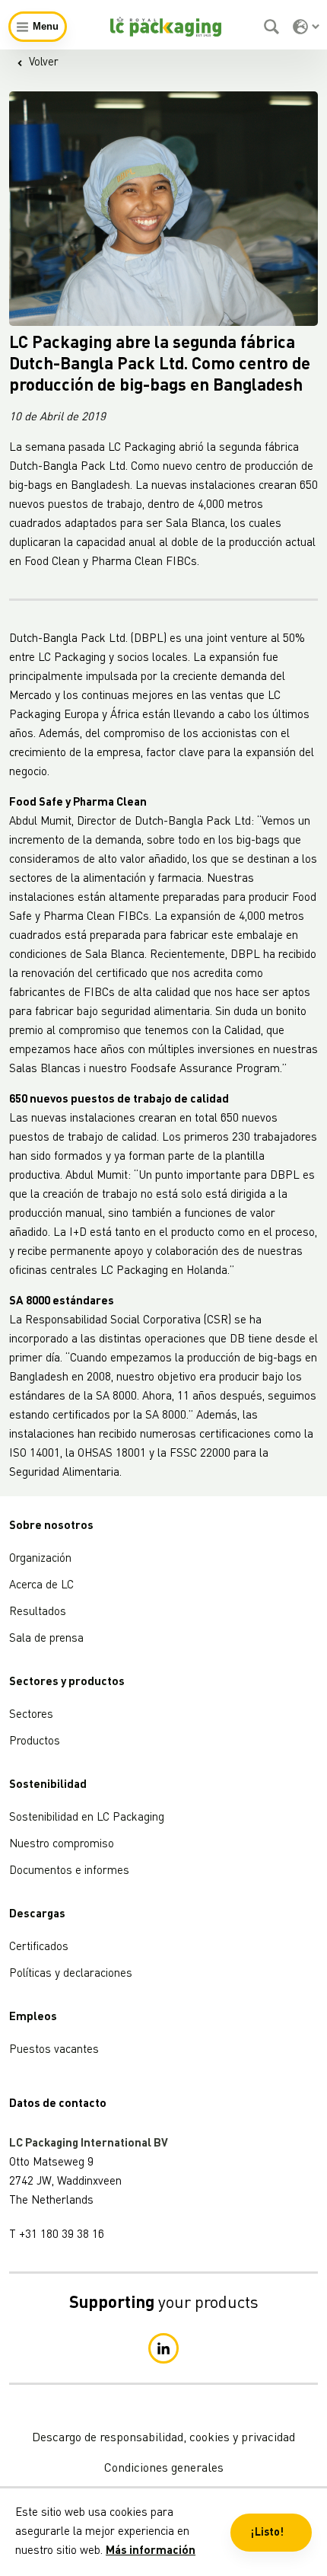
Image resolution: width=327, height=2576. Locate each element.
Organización (40, 1559)
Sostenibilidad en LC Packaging (87, 1818)
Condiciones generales (164, 2469)
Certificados (39, 1947)
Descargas (37, 1915)
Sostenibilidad (48, 1785)
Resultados (38, 1612)
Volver (44, 63)
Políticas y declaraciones (71, 1974)
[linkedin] (163, 2348)
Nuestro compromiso (62, 1845)
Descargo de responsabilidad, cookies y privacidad (163, 2438)
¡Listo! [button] (267, 2533)
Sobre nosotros (51, 1526)
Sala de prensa (46, 1639)
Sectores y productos (67, 1682)
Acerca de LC (41, 1586)
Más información (151, 2551)
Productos (35, 1742)
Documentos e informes (69, 1871)
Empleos (33, 2017)
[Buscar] (273, 27)
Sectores (31, 1715)
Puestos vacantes (54, 2050)
